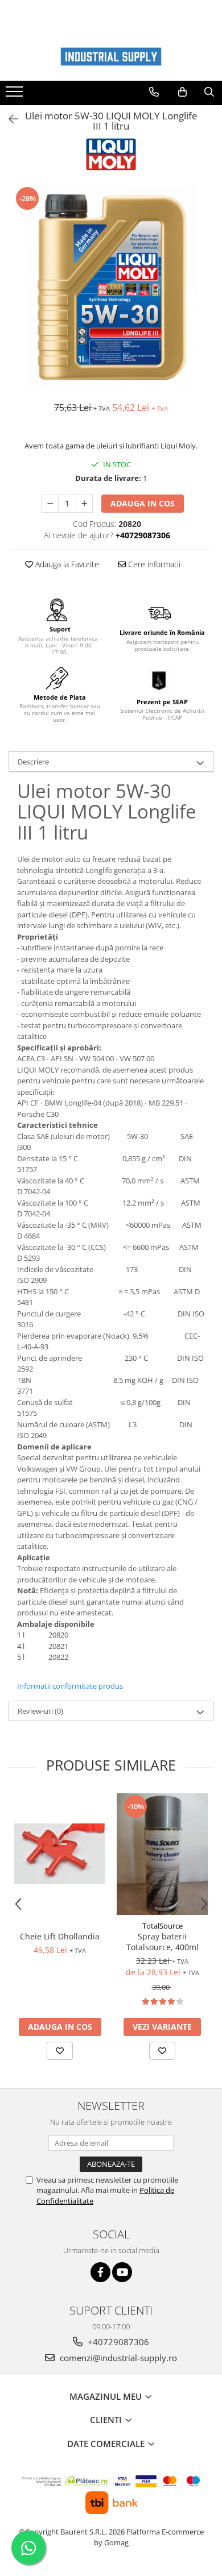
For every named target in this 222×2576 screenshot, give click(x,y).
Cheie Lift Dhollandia (60, 1936)
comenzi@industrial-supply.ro (117, 2358)
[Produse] (16, 95)
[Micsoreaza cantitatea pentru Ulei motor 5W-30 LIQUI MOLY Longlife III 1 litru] (50, 504)
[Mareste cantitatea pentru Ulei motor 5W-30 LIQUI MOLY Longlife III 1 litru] (84, 504)
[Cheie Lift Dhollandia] (60, 1854)
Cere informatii (153, 564)
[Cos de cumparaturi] (182, 92)
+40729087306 (117, 2342)
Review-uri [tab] (40, 1711)
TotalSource (163, 1926)
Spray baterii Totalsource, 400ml (163, 1942)
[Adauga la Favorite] (60, 2051)
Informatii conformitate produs (70, 1686)
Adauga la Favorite (66, 564)
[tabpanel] (111, 288)
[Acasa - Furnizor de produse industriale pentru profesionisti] (111, 57)
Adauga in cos (143, 503)
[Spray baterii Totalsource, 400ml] (162, 1854)
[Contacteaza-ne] (154, 92)
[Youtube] (122, 2272)
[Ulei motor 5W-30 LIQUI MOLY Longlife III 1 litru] (111, 288)
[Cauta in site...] (209, 92)
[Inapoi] (9, 119)
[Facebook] (100, 2272)
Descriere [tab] (33, 762)
